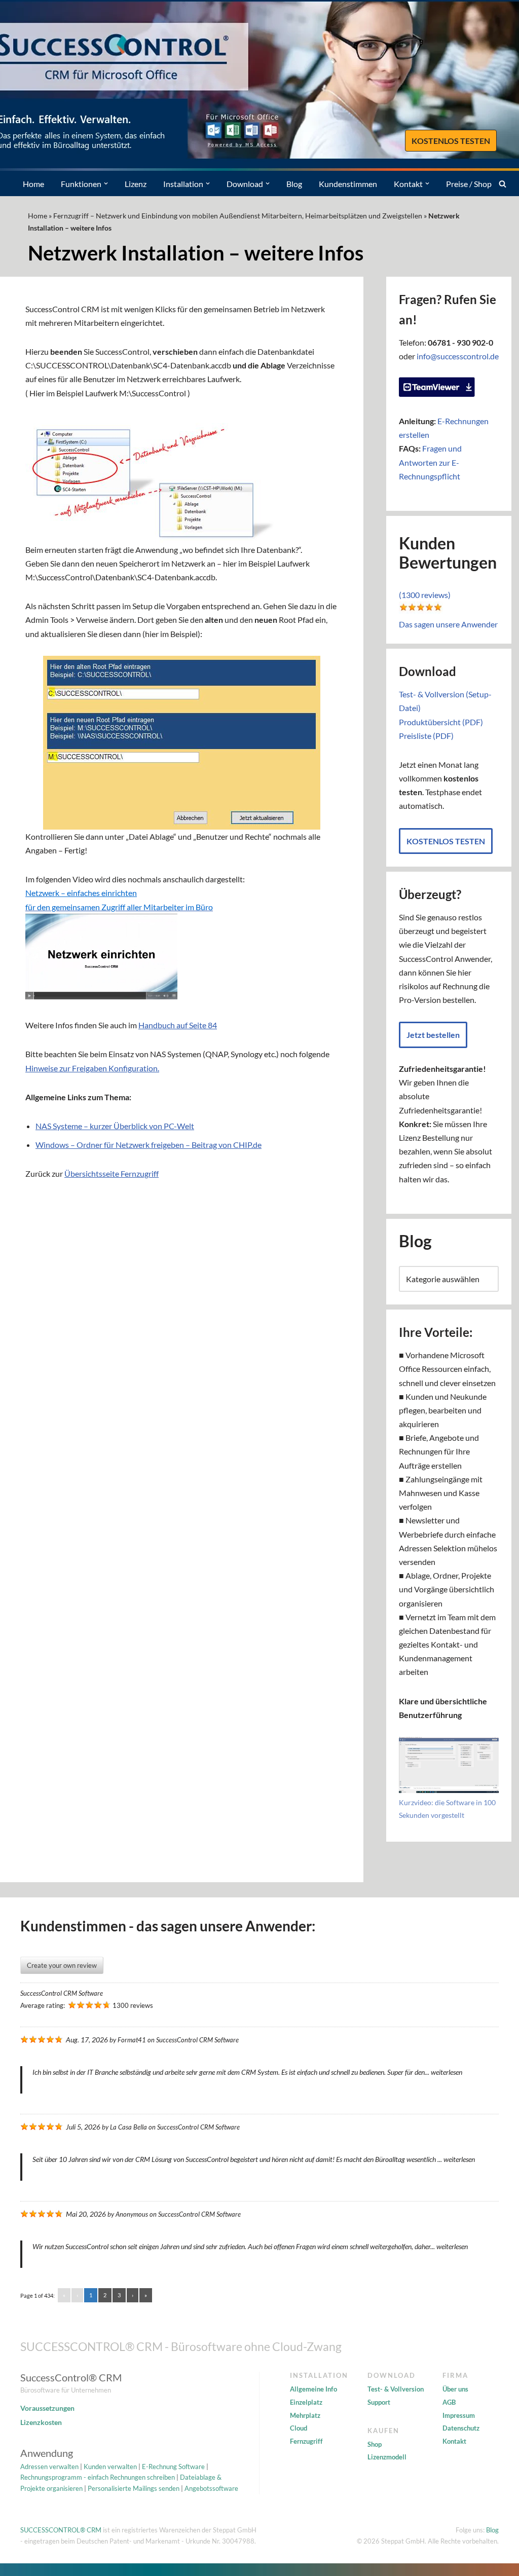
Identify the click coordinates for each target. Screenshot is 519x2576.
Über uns (455, 2389)
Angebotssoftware (211, 2488)
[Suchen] (503, 184)
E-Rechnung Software (173, 2467)
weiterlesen (447, 2072)
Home (33, 184)
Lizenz (136, 184)
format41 (132, 2040)
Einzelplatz (306, 2402)
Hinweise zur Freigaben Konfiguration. (92, 1068)
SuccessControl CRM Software (62, 1993)
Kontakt (454, 2441)
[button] (106, 183)
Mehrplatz (305, 2415)
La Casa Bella (128, 2127)
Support (379, 2402)
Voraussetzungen (47, 2408)
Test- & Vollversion (396, 2389)
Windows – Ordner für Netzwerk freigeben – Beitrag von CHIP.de (149, 1145)
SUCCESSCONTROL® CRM (61, 2530)
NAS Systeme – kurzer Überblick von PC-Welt (115, 1126)
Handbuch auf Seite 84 (178, 1025)
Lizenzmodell (387, 2457)
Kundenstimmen (348, 184)
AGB (449, 2402)
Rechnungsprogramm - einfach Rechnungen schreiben (98, 2477)
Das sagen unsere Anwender (448, 624)
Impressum (459, 2415)
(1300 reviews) (425, 595)
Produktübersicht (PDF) (441, 722)
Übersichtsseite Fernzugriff (112, 1173)
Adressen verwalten (49, 2467)
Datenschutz (461, 2428)
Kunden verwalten (110, 2467)
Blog (294, 184)
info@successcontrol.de (458, 356)
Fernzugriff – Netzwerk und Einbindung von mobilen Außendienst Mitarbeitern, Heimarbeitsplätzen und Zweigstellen (238, 216)
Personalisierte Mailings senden (134, 2488)
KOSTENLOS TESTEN (451, 141)
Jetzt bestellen (433, 1035)
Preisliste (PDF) (426, 736)
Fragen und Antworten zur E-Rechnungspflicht (430, 462)
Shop (375, 2444)
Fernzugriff (306, 2441)
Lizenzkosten (41, 2422)
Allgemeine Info (313, 2389)
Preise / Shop (469, 184)
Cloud (299, 2428)
